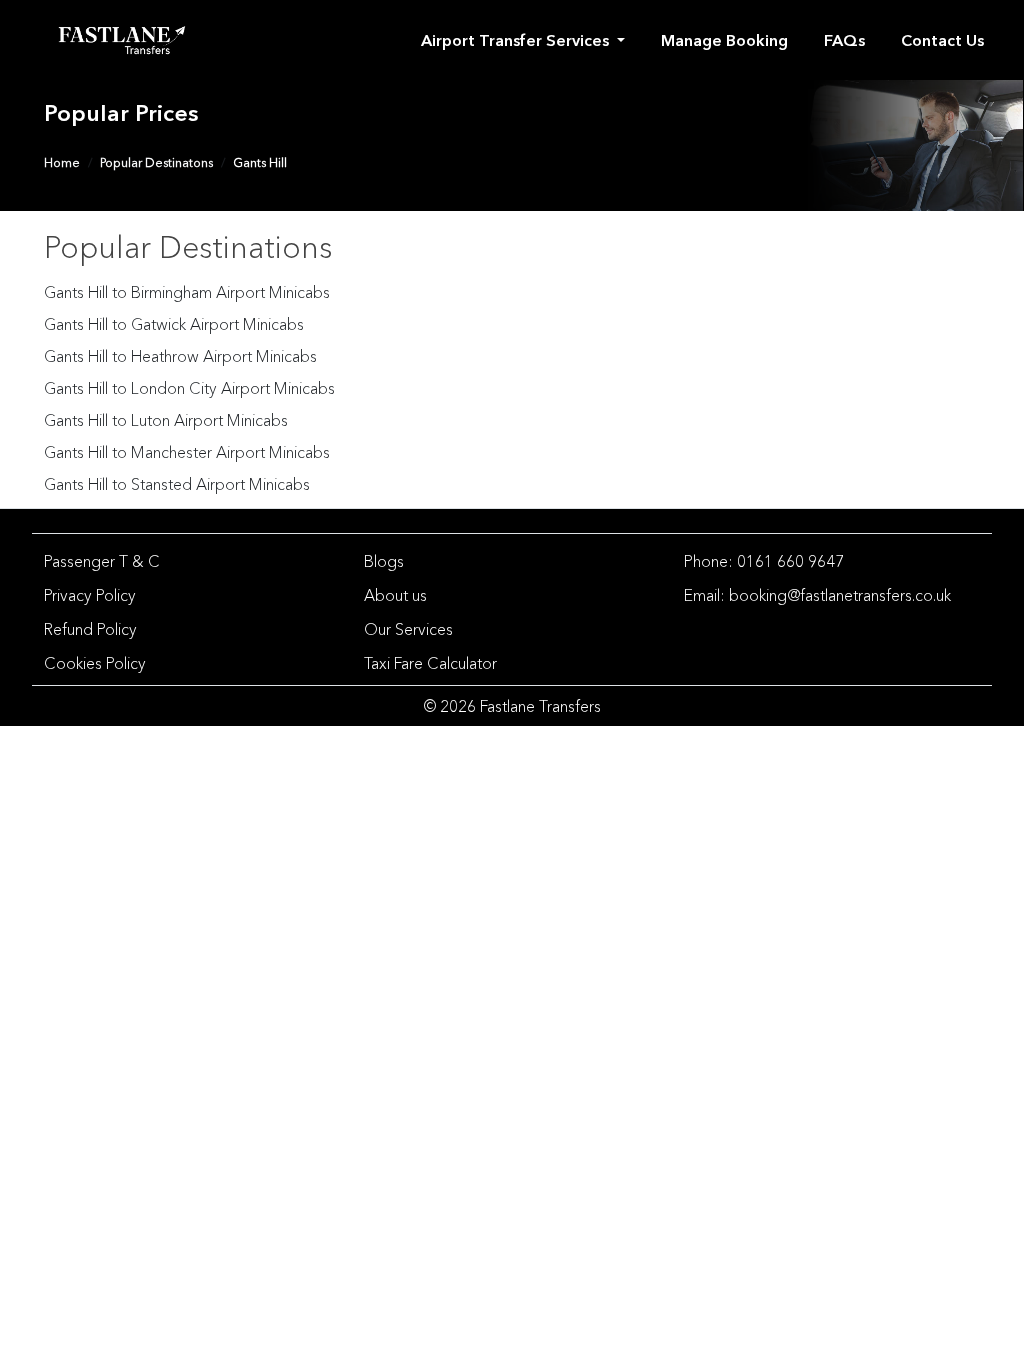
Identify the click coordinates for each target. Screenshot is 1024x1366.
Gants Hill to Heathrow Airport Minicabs (180, 356)
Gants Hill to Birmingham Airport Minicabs (187, 292)
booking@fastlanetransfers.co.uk (840, 595)
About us (395, 595)
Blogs (384, 561)
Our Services (408, 629)
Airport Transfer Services (517, 40)
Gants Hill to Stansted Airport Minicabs (177, 484)
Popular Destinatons (156, 162)
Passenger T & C (102, 561)
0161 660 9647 (790, 561)
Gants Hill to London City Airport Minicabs (189, 388)
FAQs (844, 40)
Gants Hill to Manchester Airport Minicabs (187, 452)
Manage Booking (724, 40)
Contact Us (942, 40)
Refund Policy (90, 629)
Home (62, 162)
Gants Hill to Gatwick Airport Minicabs (174, 324)
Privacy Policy (90, 595)
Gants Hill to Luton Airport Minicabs (166, 420)
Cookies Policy (95, 663)
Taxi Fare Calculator (430, 663)
